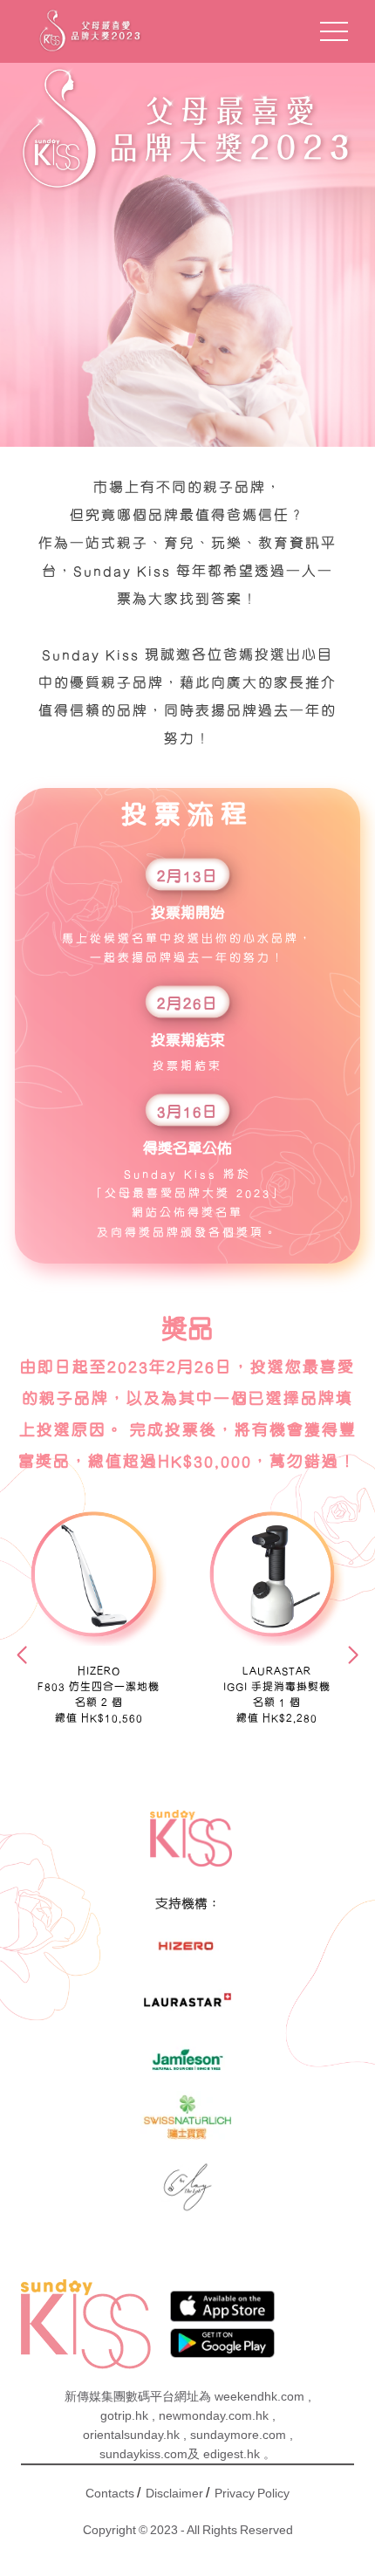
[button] (22, 1655)
